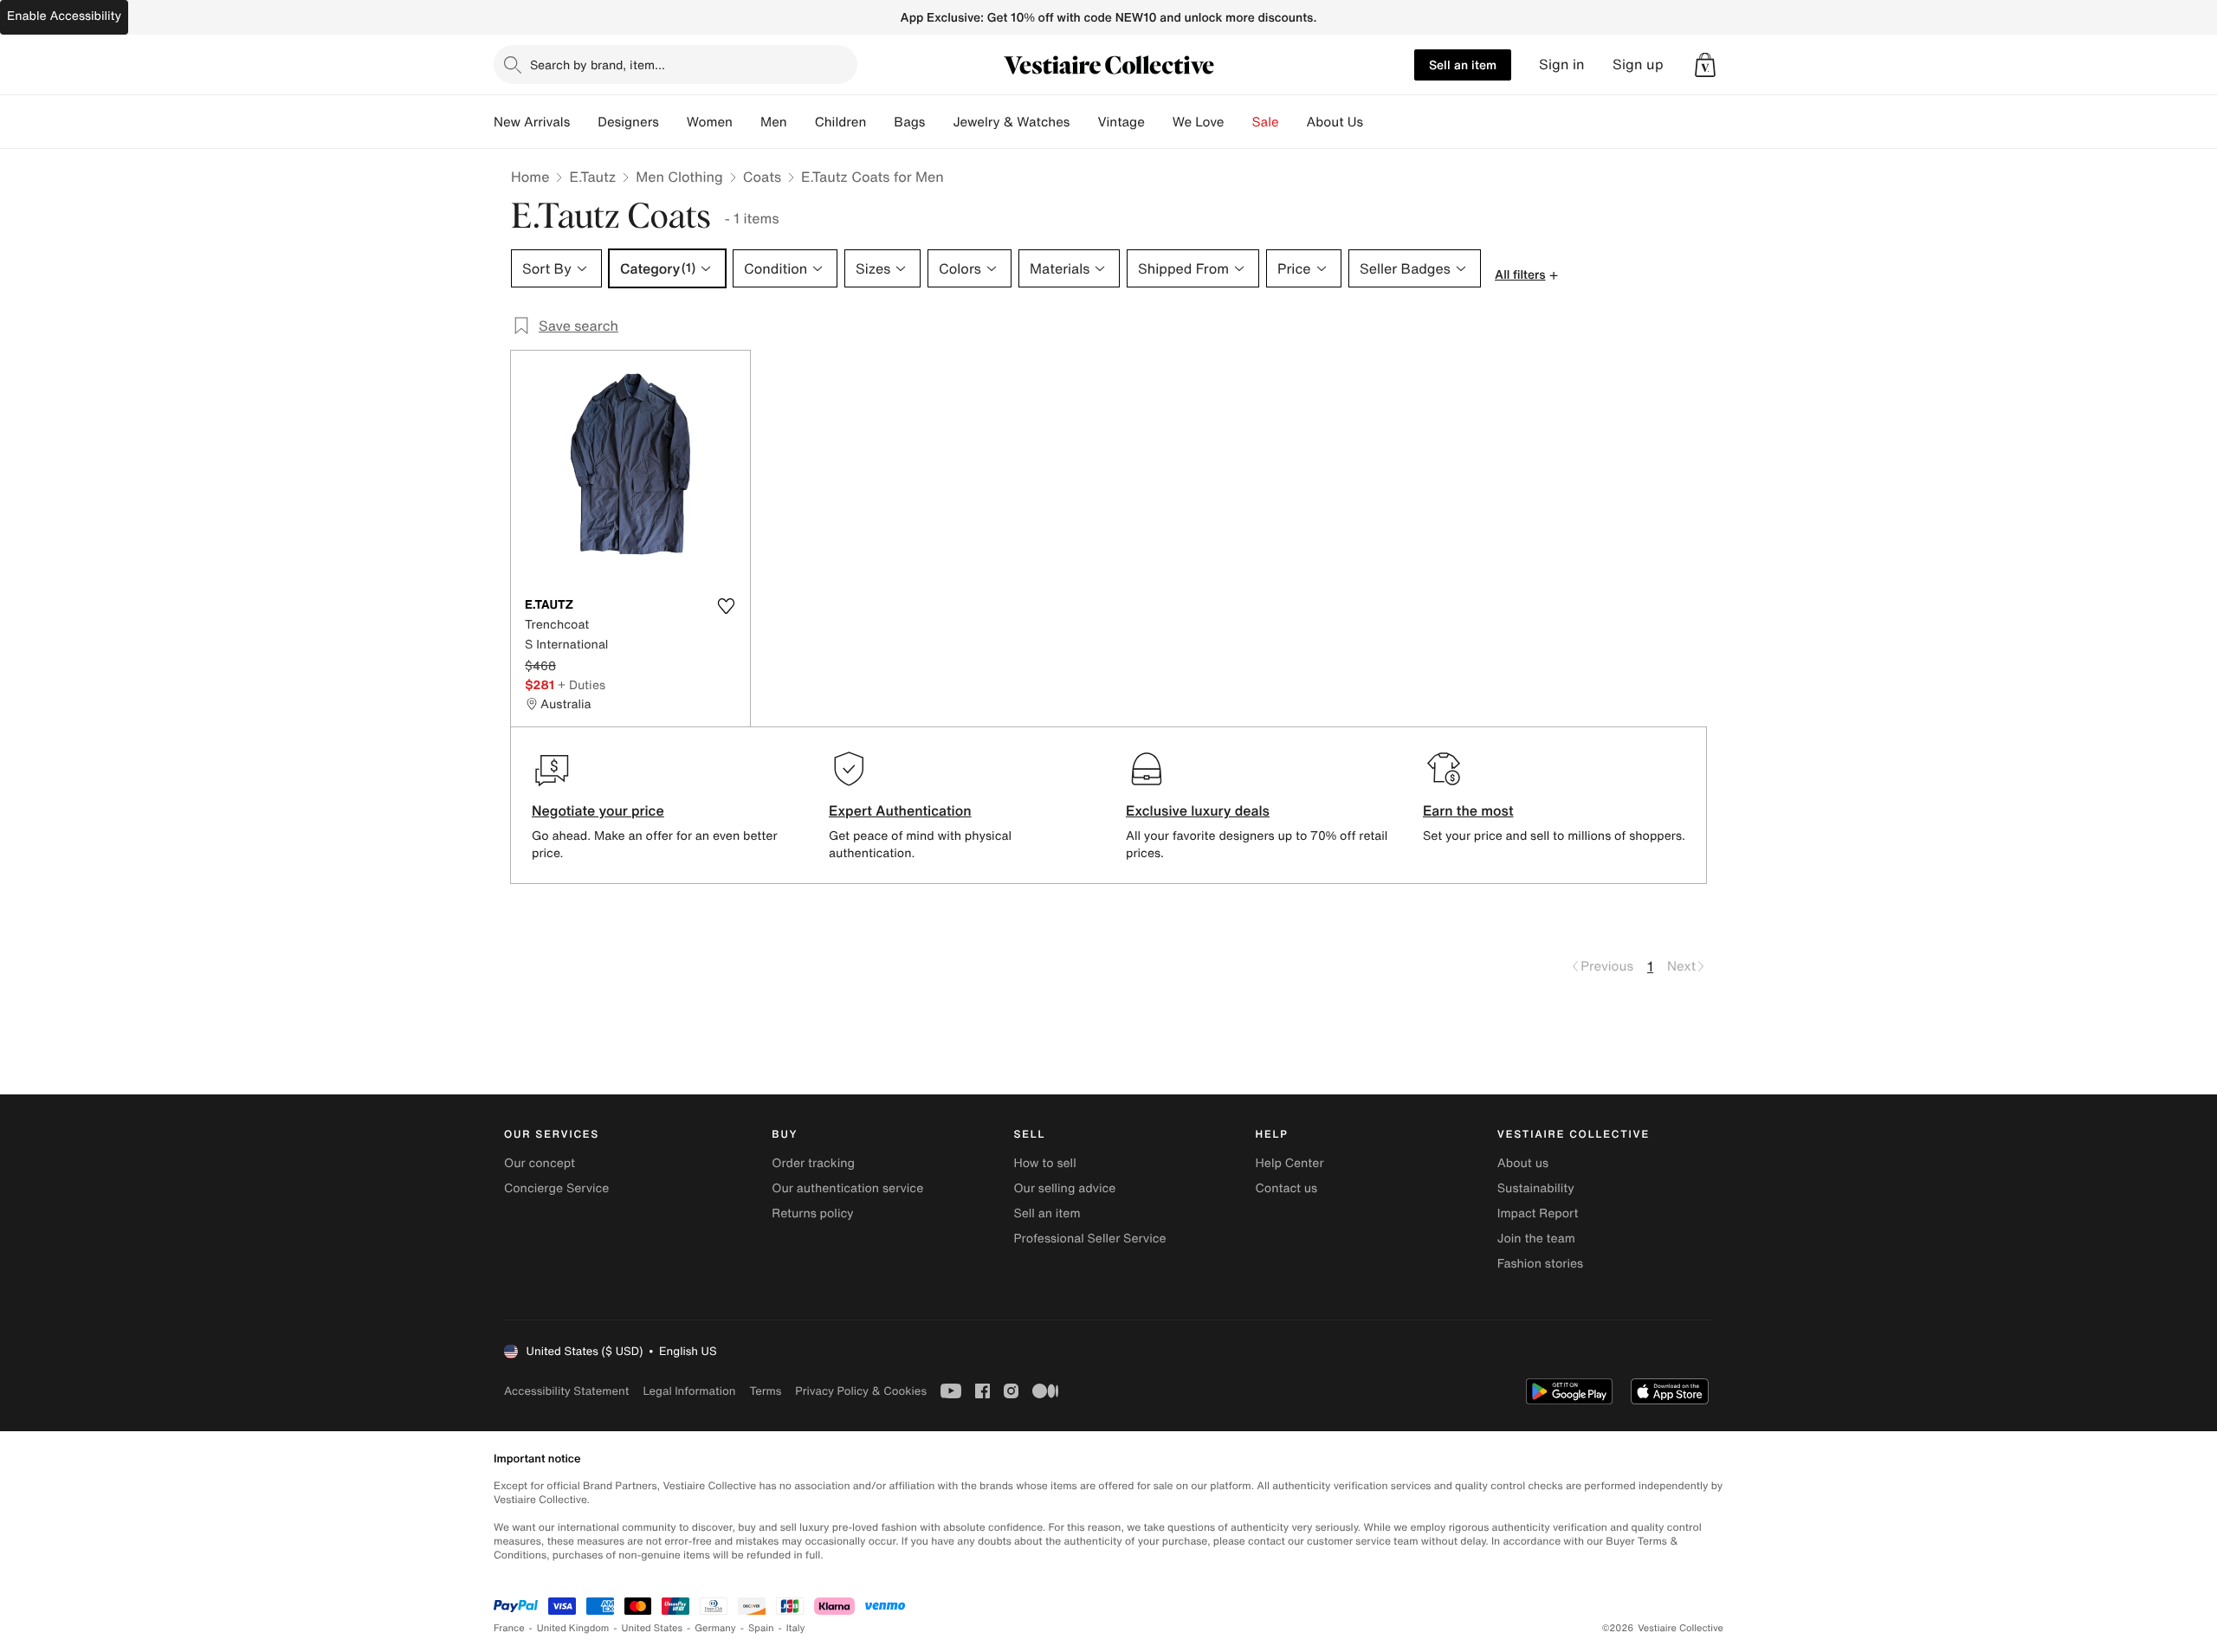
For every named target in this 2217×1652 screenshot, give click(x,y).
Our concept (540, 1163)
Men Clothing (679, 177)
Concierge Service (556, 1188)
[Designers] (673, 122)
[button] (1705, 65)
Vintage (1121, 122)
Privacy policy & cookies (861, 1391)
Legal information (689, 1391)
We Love (1199, 122)
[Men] (801, 122)
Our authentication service (847, 1188)
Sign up (1638, 65)
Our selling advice (1064, 1188)
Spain (761, 1628)
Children (841, 122)
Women (710, 122)
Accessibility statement (566, 1391)
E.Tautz (592, 177)
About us (1523, 1163)
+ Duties (582, 684)
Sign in (1562, 65)
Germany (715, 1628)
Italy (796, 1628)
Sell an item (1463, 65)
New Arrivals (532, 122)
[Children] (880, 122)
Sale (1266, 122)
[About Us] (1377, 122)
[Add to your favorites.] (726, 606)
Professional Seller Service (1089, 1239)
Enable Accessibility (64, 16)
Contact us (1287, 1188)
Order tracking (813, 1163)
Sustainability (1536, 1188)
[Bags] (939, 122)
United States (653, 1628)
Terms (765, 1391)
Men (774, 122)
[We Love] (1238, 122)
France (509, 1628)
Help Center (1290, 1163)
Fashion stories (1540, 1264)
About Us (1335, 122)
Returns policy (812, 1213)
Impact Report (1538, 1213)
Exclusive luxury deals (1198, 810)
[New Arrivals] (584, 122)
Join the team (1536, 1239)
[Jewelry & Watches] (1083, 122)
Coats (762, 177)
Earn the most (1468, 810)
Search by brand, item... (598, 65)
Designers (628, 122)
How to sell (1044, 1163)
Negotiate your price (598, 810)
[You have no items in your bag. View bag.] (1705, 65)
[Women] (747, 122)
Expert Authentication (900, 810)
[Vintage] (1159, 122)
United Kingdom (573, 1628)
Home (530, 177)
